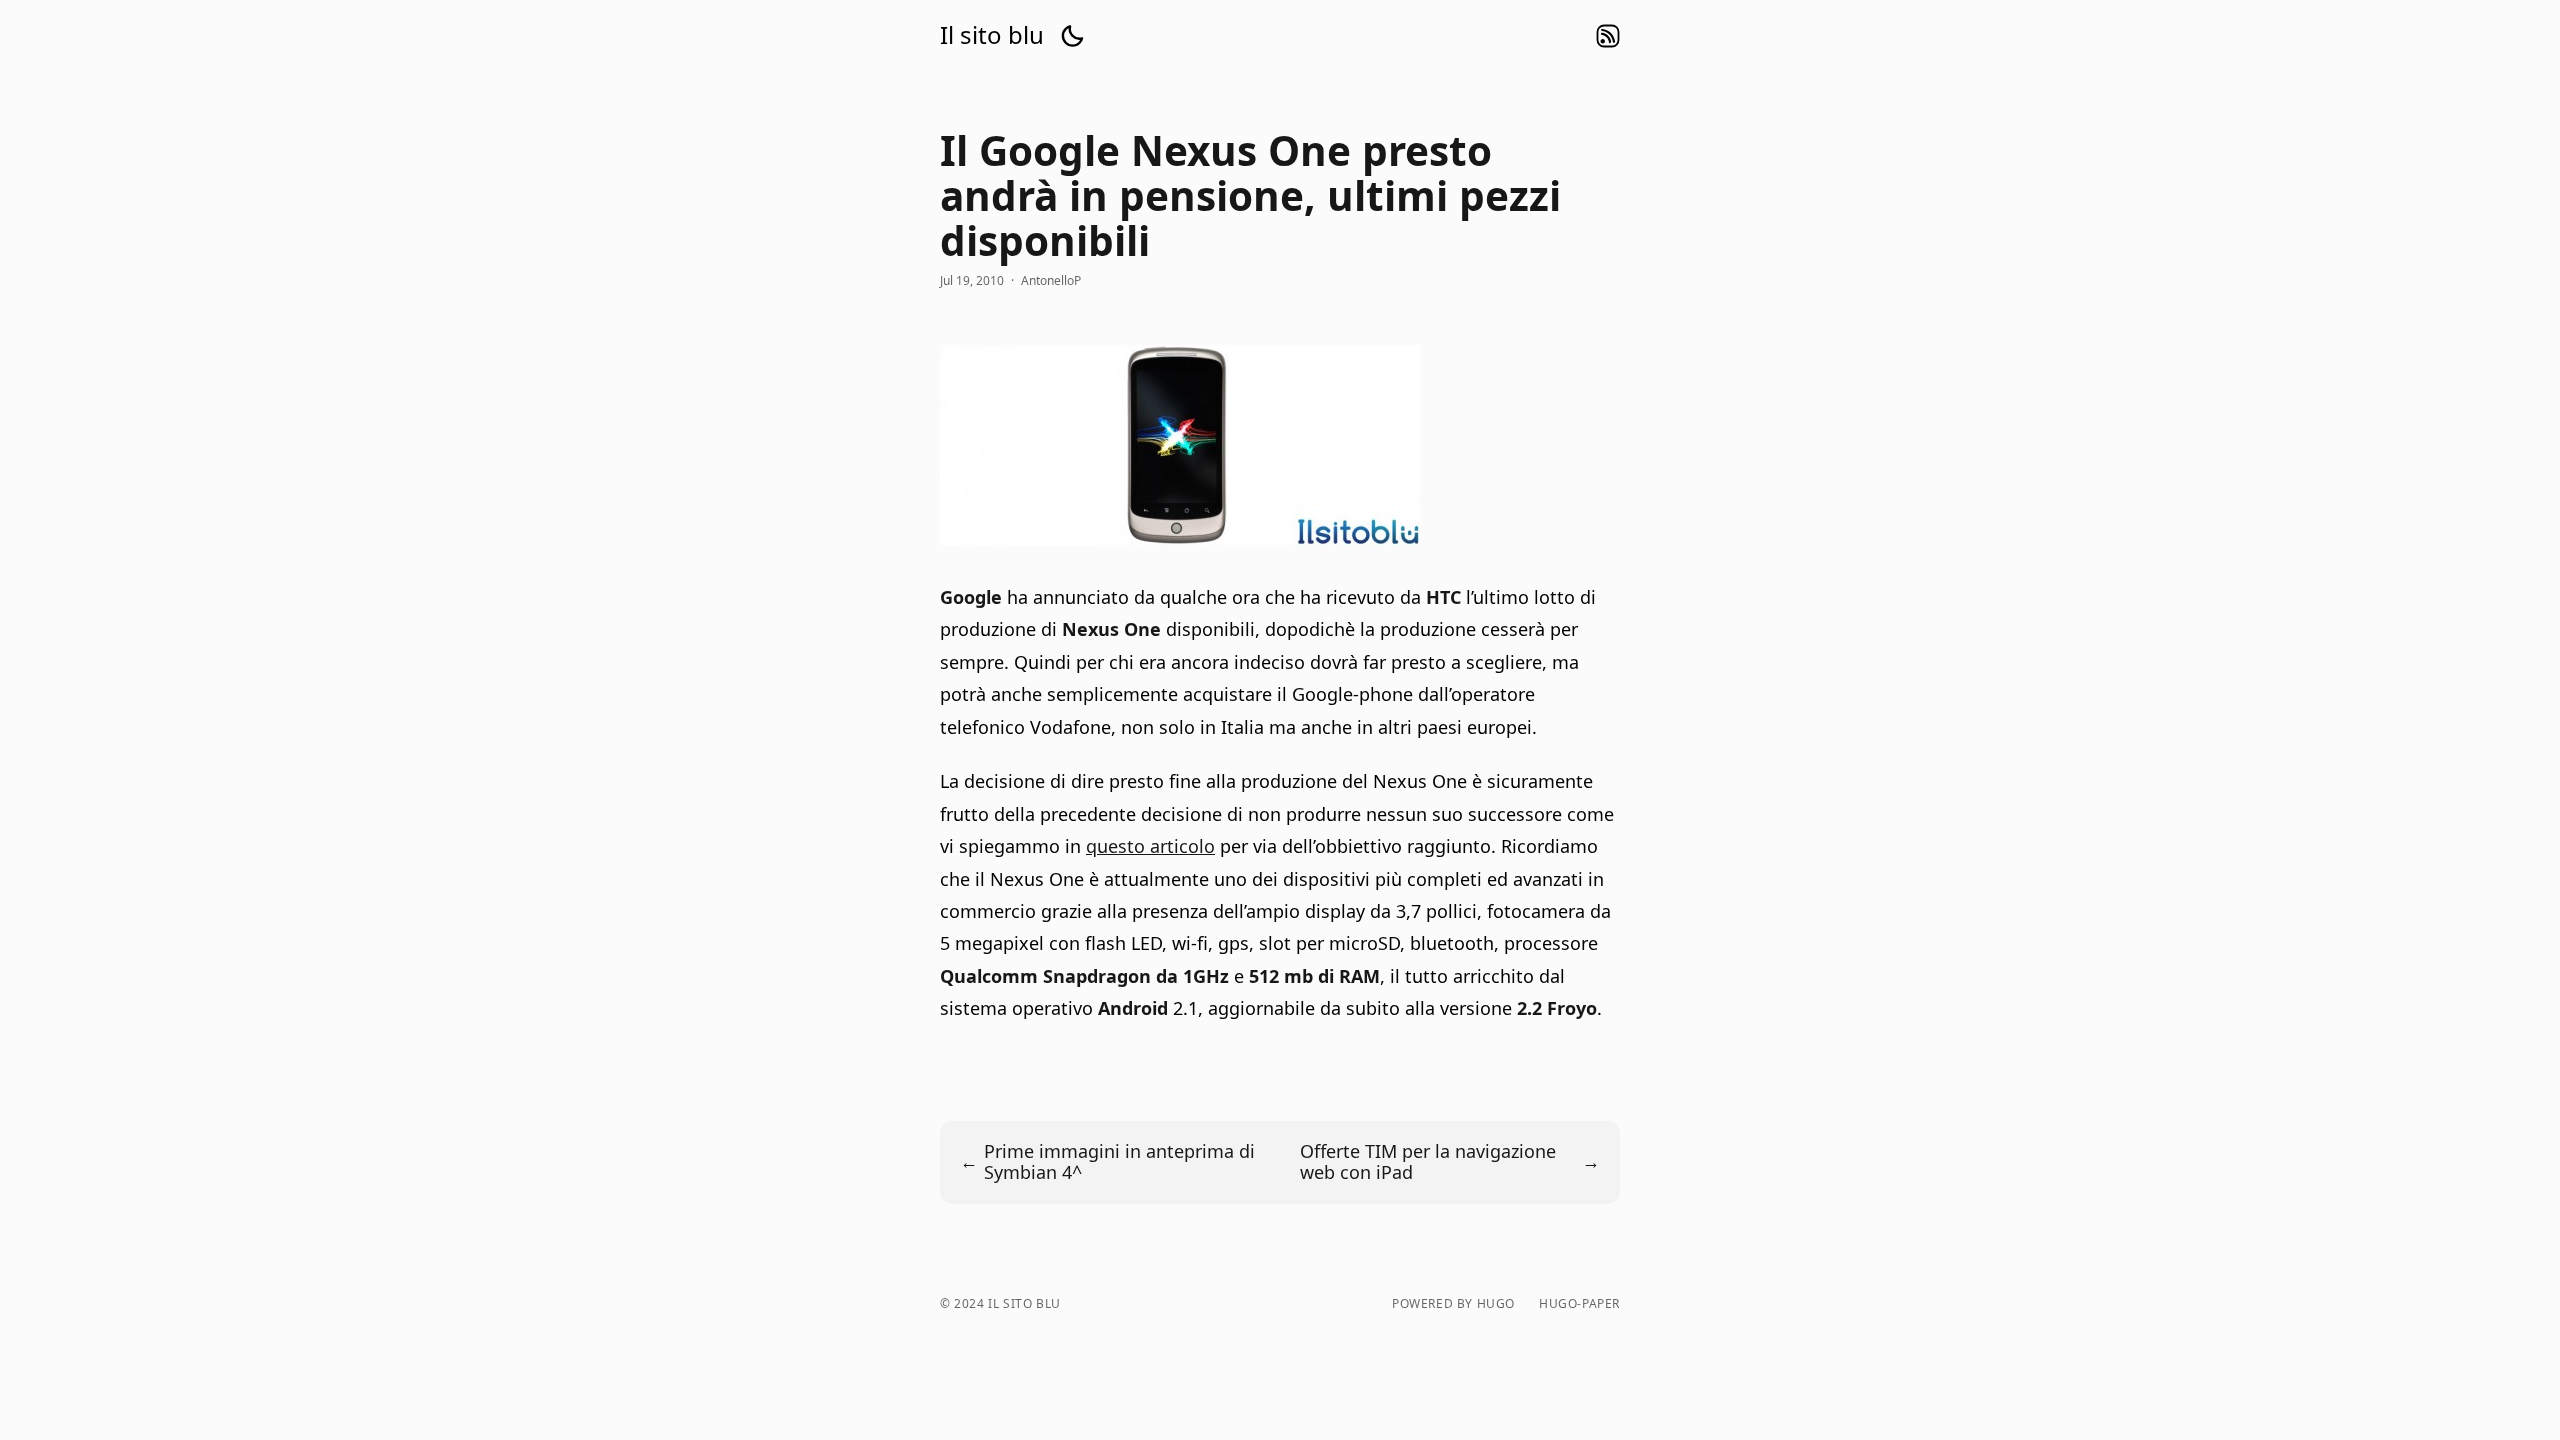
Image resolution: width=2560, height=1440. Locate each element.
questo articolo (1150, 846)
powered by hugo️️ (1453, 1304)
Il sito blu (992, 35)
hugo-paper (1579, 1304)
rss (1608, 36)
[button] (1072, 36)
